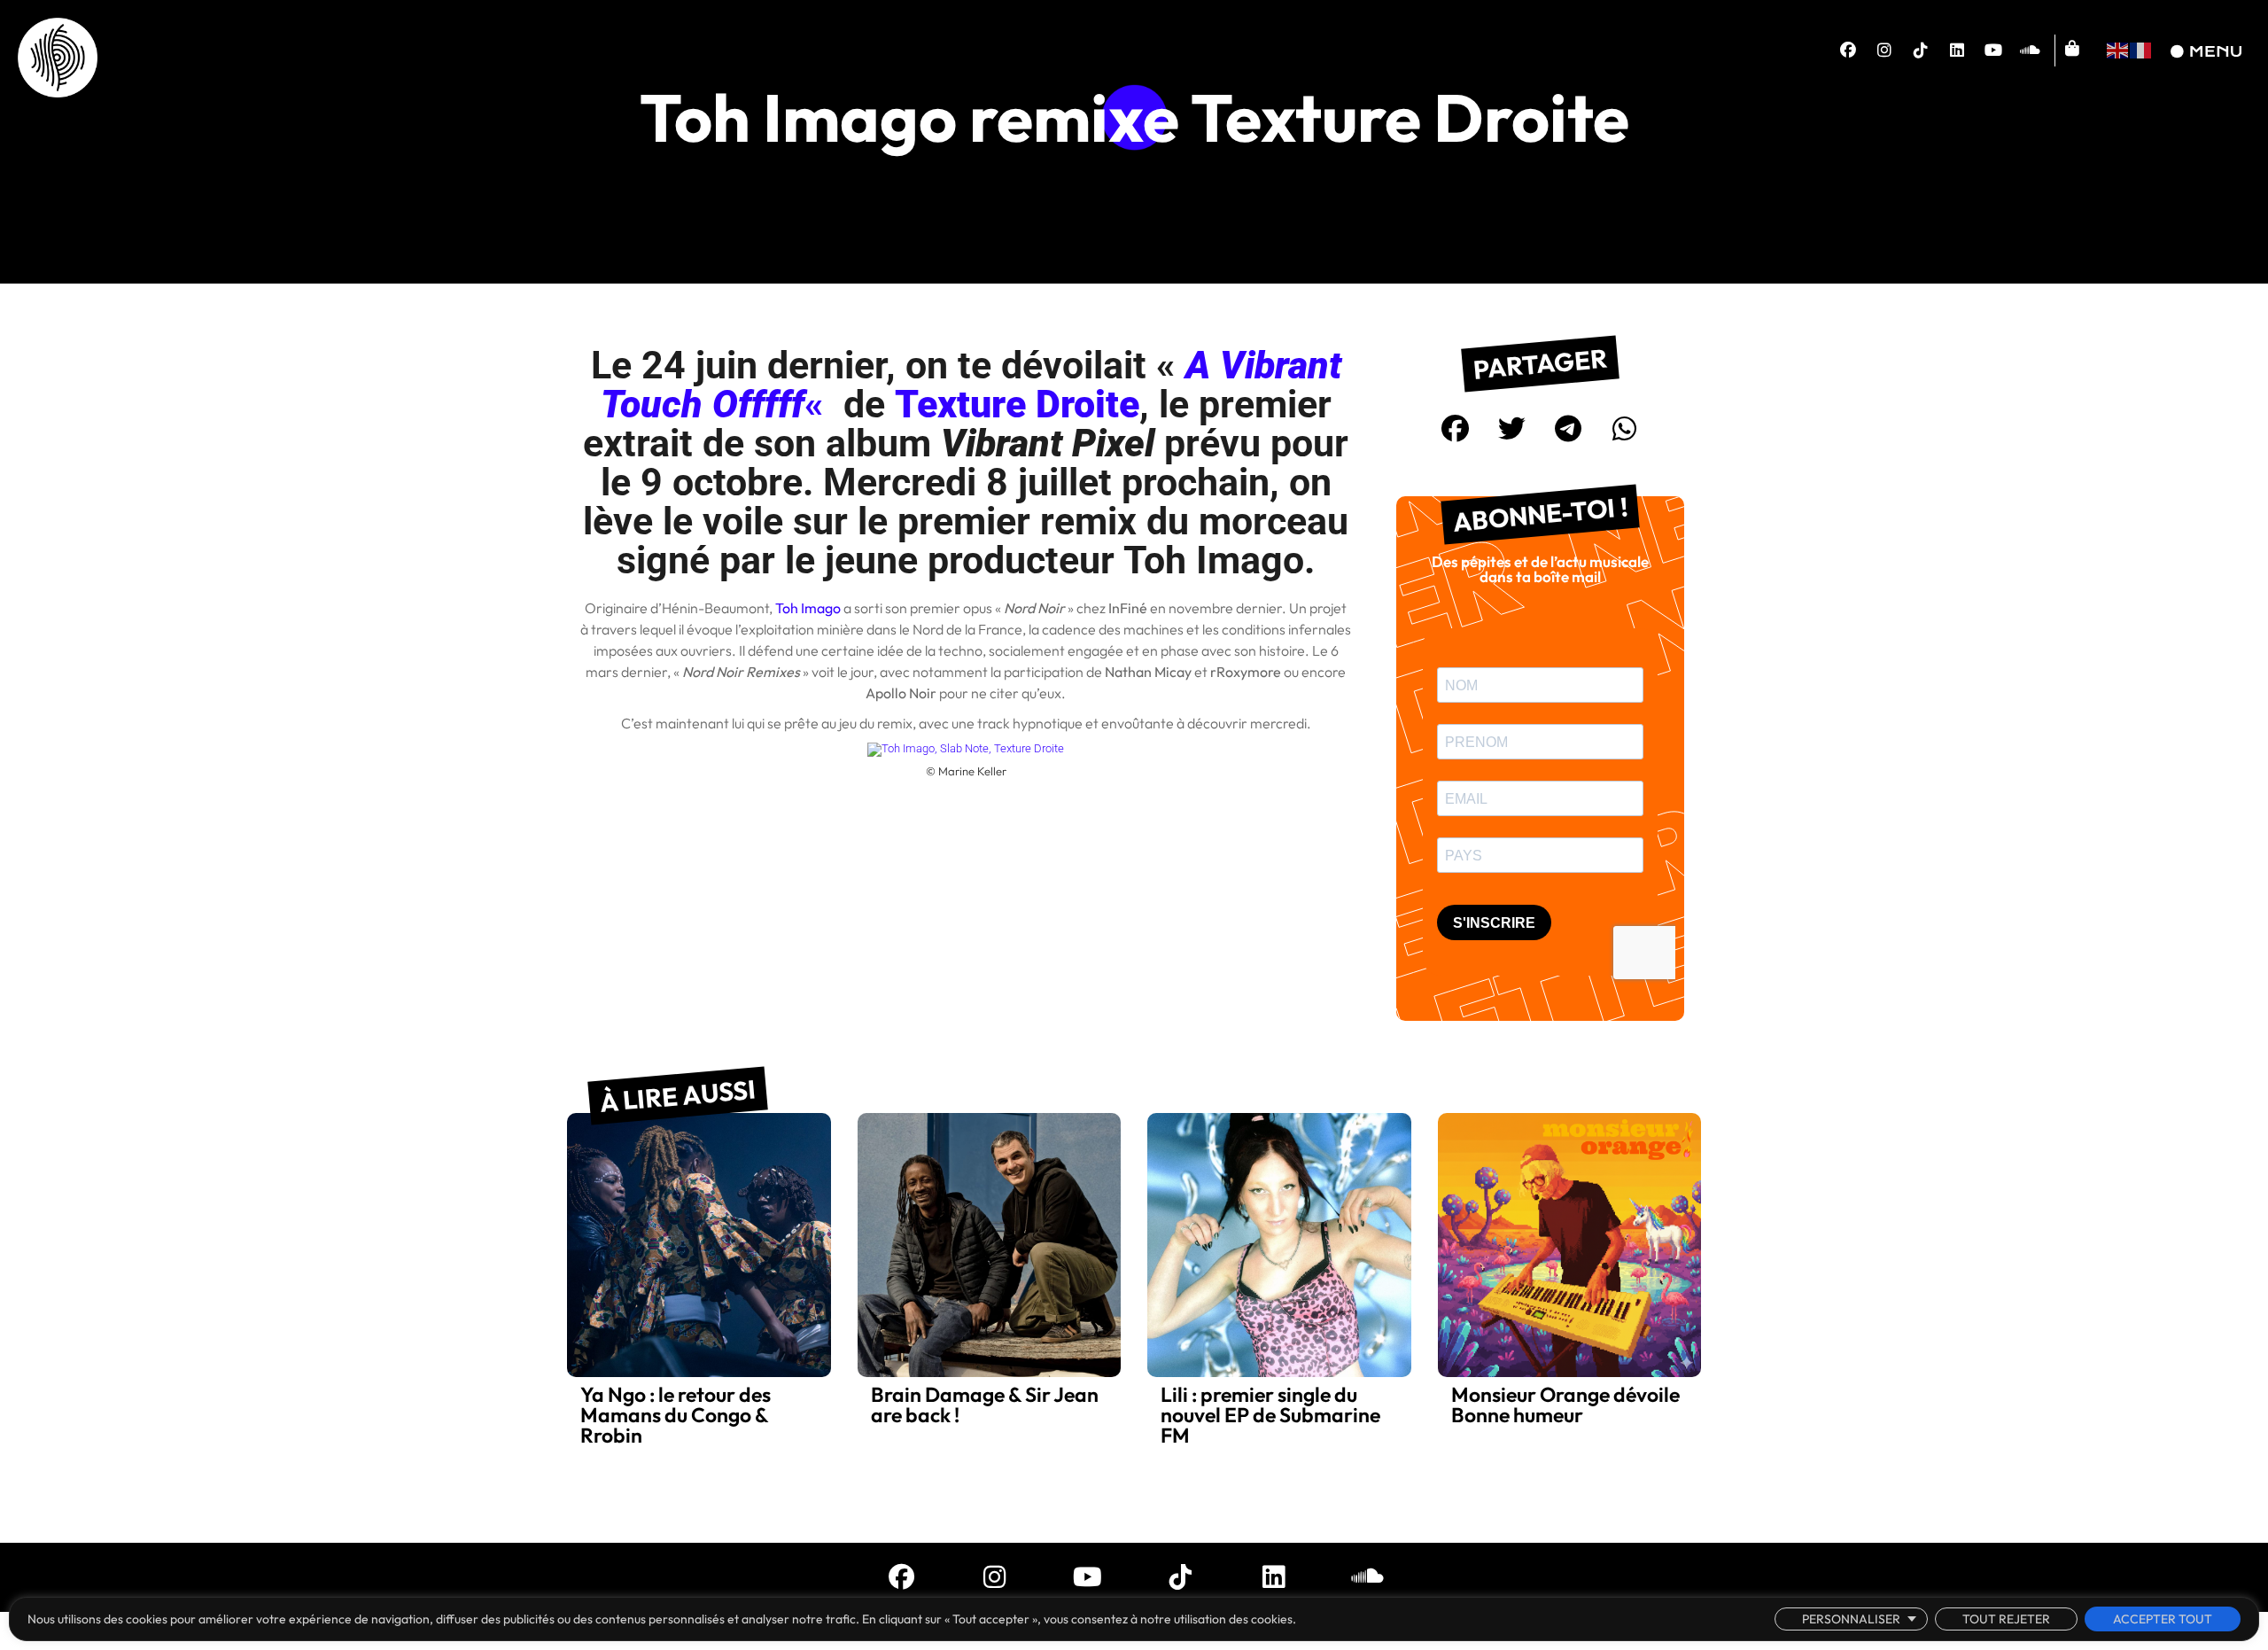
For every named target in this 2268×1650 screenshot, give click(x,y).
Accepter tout (2163, 1619)
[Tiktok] (1921, 51)
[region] (1134, 1619)
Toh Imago (808, 608)
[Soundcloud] (2030, 51)
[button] (1456, 429)
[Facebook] (1848, 51)
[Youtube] (1993, 51)
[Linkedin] (1957, 51)
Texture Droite (1017, 404)
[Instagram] (1884, 51)
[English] (2118, 48)
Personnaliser (1851, 1619)
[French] (2141, 48)
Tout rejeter (2006, 1619)
